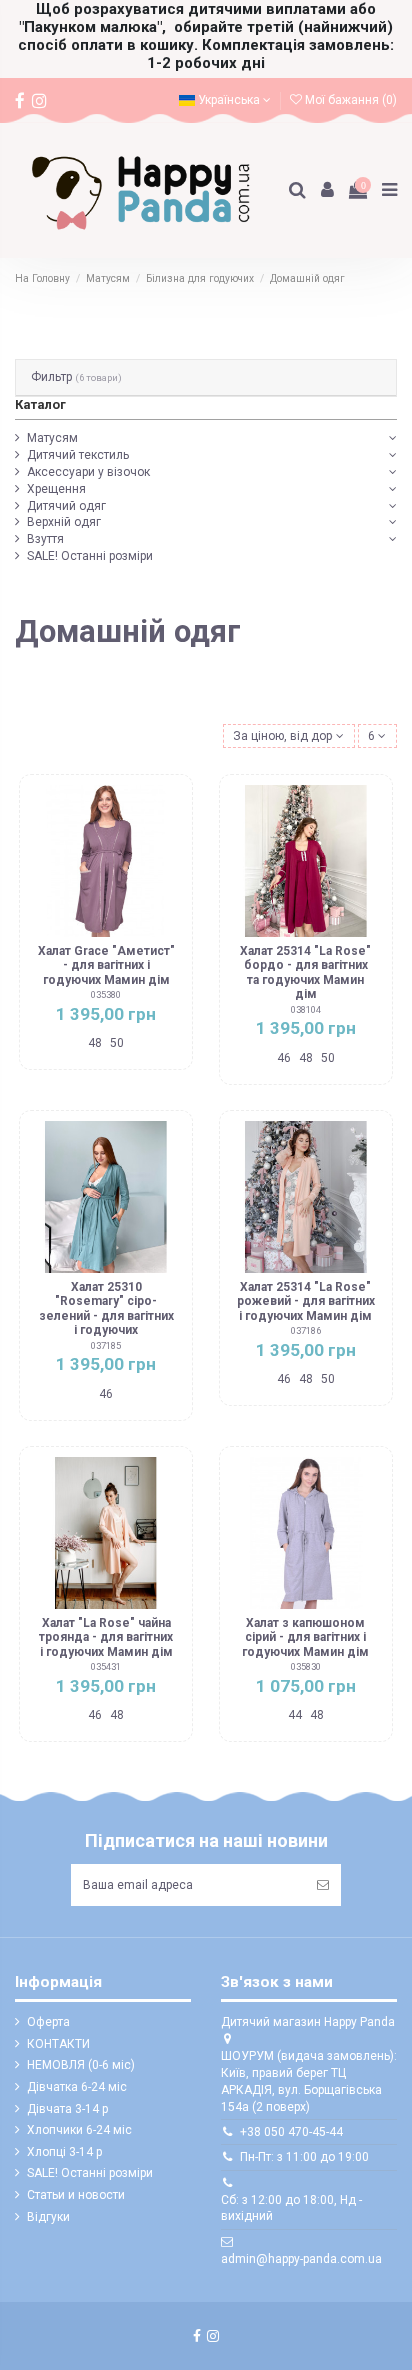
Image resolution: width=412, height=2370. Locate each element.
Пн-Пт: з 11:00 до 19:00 (304, 2157)
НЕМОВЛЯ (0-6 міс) (81, 2065)
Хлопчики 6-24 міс (79, 2130)
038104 (306, 1009)
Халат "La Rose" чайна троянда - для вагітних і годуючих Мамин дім (106, 1637)
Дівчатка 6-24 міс (77, 2087)
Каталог (40, 404)
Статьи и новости (76, 2195)
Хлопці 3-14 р (64, 2152)
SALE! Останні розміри (90, 556)
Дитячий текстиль (78, 455)
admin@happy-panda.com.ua (301, 2259)
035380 (106, 994)
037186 (306, 1330)
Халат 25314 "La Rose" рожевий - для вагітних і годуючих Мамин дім (306, 1301)
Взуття (45, 539)
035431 (106, 1666)
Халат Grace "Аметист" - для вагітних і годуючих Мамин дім (106, 965)
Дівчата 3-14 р (67, 2109)
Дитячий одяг (66, 506)
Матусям (52, 438)
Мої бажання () (349, 100)
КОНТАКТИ (58, 2044)
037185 (106, 1345)
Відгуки (48, 2217)
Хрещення (56, 489)
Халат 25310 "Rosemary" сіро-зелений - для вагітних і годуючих (106, 1308)
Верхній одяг (64, 522)
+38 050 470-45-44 (291, 2132)
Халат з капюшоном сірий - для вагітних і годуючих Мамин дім (305, 1637)
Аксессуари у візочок (88, 472)
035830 (306, 1666)
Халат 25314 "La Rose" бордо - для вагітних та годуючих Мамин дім (305, 972)
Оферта (48, 2022)
